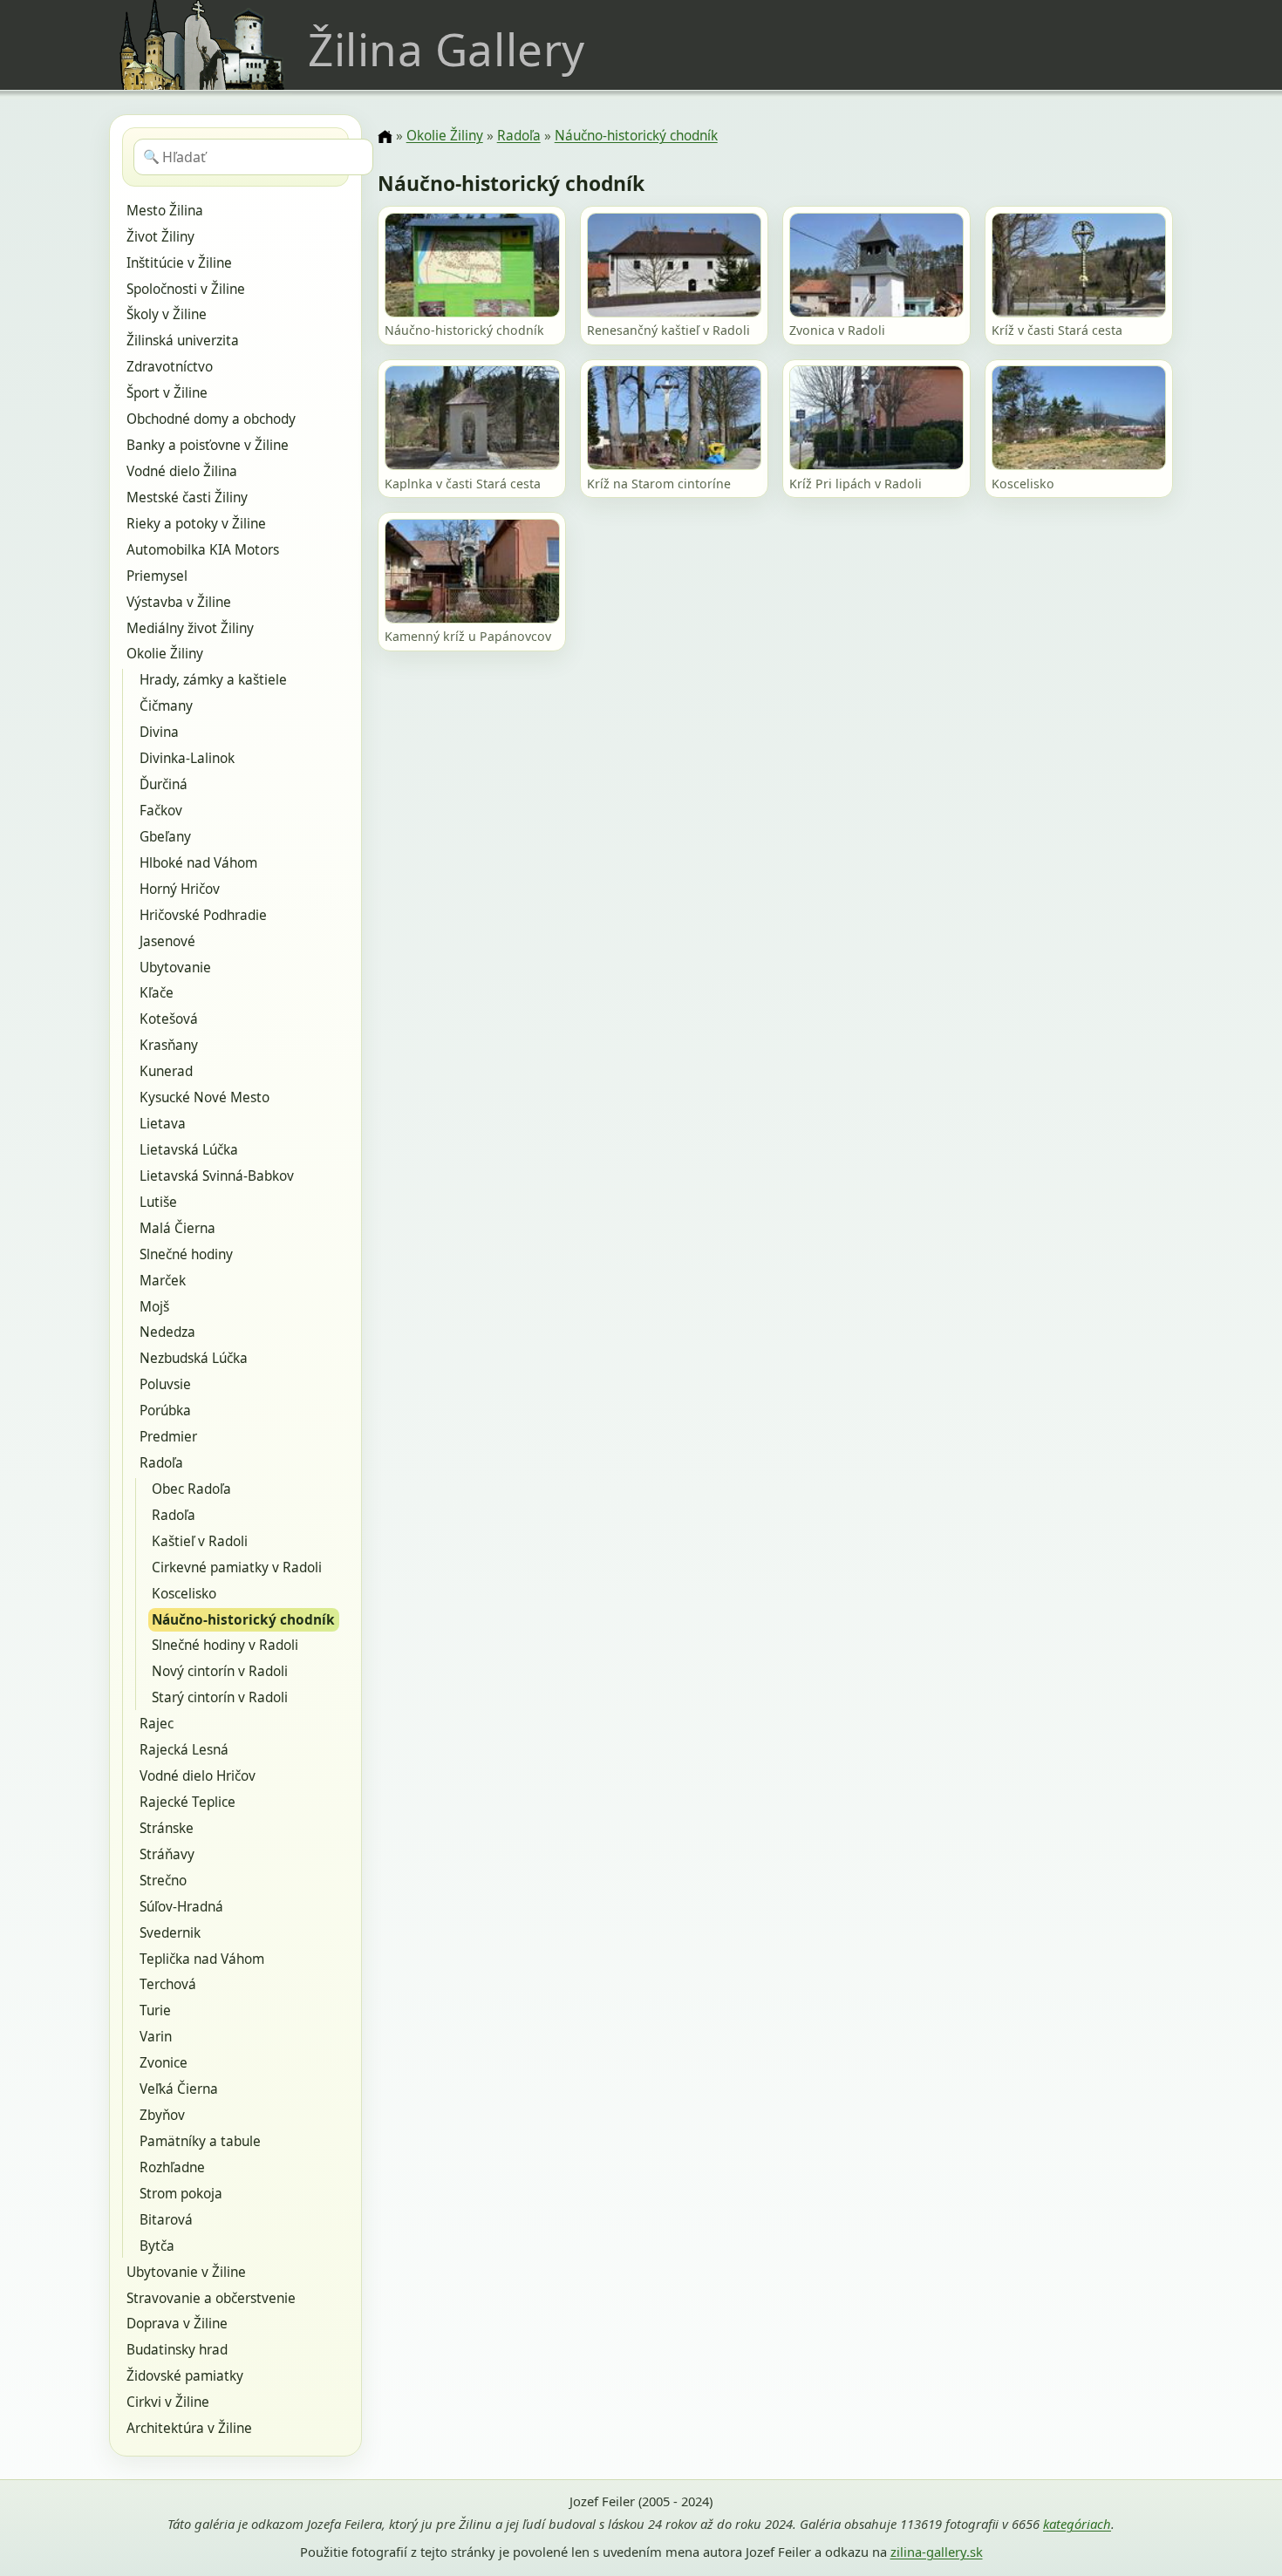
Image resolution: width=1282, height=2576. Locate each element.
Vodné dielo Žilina (182, 471)
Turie (155, 2010)
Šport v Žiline (167, 393)
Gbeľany (165, 837)
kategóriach (1077, 2524)
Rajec (157, 1724)
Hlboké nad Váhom (198, 863)
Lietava (163, 1124)
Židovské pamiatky (185, 2376)
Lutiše (158, 1202)
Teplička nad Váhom (202, 1959)
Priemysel (157, 576)
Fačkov (161, 811)
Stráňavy (167, 1854)
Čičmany (166, 706)
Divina (159, 732)
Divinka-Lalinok (187, 758)
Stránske (167, 1828)
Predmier (168, 1437)
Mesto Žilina (165, 211)
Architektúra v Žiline (189, 2428)
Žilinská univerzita (183, 341)
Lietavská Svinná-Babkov (217, 1176)
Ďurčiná (164, 784)
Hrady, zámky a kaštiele (213, 680)
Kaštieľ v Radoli (200, 1541)
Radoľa (161, 1463)
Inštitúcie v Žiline (179, 263)
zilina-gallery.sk (937, 2552)
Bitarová (166, 2220)
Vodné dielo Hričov (198, 1776)
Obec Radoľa (191, 1489)
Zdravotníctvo (170, 367)
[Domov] (385, 137)
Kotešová (169, 1019)
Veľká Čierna (179, 2089)
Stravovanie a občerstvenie (211, 2298)
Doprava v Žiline (177, 2324)
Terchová (168, 1984)
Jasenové (167, 941)
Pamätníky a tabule (200, 2141)
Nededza (167, 1332)
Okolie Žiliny (165, 654)
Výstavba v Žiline (179, 602)
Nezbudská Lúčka (194, 1358)
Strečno (163, 1881)
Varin (156, 2037)
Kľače (157, 993)
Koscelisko (184, 1594)
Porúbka (165, 1411)
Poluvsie (165, 1384)
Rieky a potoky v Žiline (196, 524)
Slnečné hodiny (186, 1254)
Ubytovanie (175, 968)
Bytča (157, 2246)
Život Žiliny (160, 237)
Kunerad (166, 1071)
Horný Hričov (180, 889)
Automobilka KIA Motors (203, 550)
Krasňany (169, 1045)
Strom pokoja (181, 2194)
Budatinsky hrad (177, 2350)
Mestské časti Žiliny (187, 497)
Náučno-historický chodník (243, 1620)
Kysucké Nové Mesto (205, 1097)
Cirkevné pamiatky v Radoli (237, 1567)
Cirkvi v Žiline (168, 2402)
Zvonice (164, 2063)
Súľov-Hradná (181, 1907)
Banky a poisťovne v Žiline (208, 445)
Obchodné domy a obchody (211, 419)
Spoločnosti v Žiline (186, 289)
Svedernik (170, 1933)
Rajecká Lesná (184, 1750)
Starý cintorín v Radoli (220, 1697)
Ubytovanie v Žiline (186, 2272)
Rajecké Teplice (188, 1802)
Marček (163, 1281)
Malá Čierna (177, 1228)
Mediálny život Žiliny (190, 628)
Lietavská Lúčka (189, 1150)
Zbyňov (162, 2115)
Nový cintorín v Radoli (220, 1671)
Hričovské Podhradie (203, 915)
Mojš (154, 1307)
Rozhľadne (172, 2167)
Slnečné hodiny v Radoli (225, 1645)
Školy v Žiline (167, 314)
